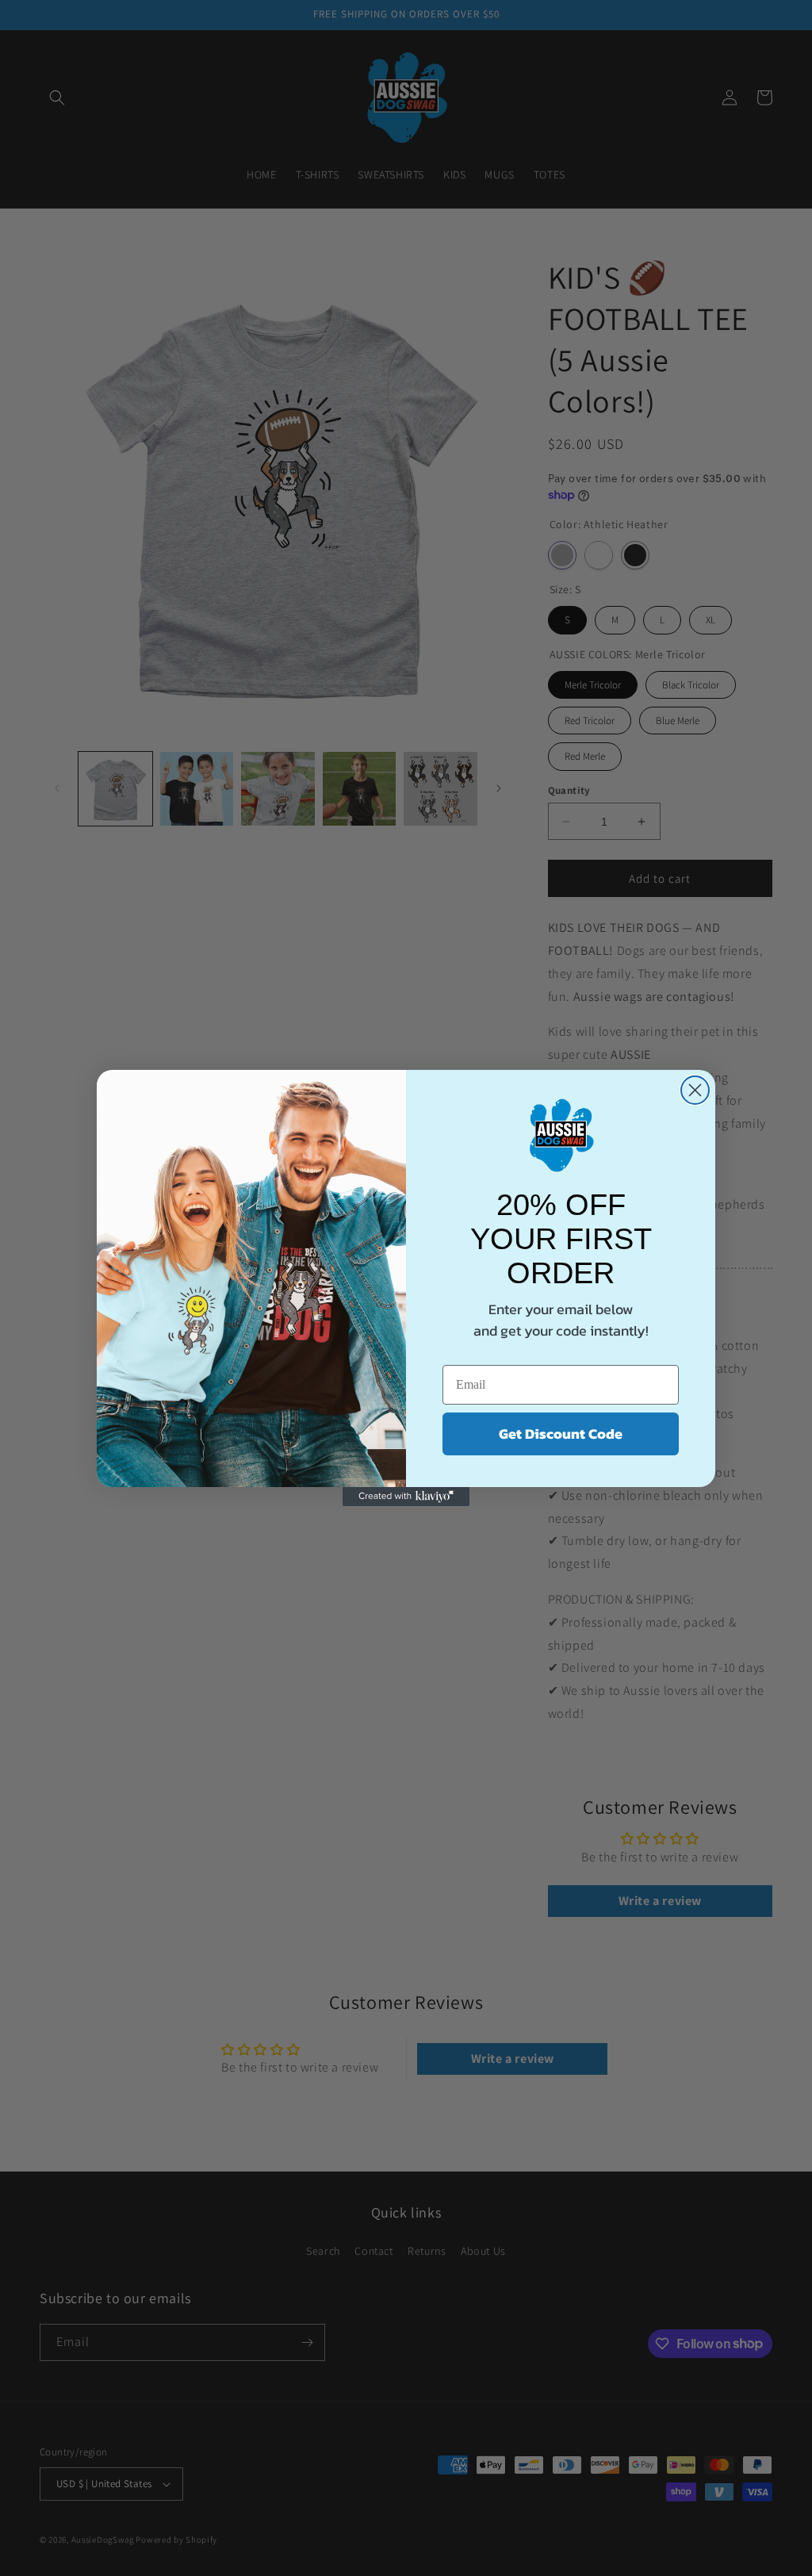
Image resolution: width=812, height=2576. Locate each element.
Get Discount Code (561, 1434)
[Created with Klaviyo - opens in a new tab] (406, 1497)
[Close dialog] (695, 1090)
